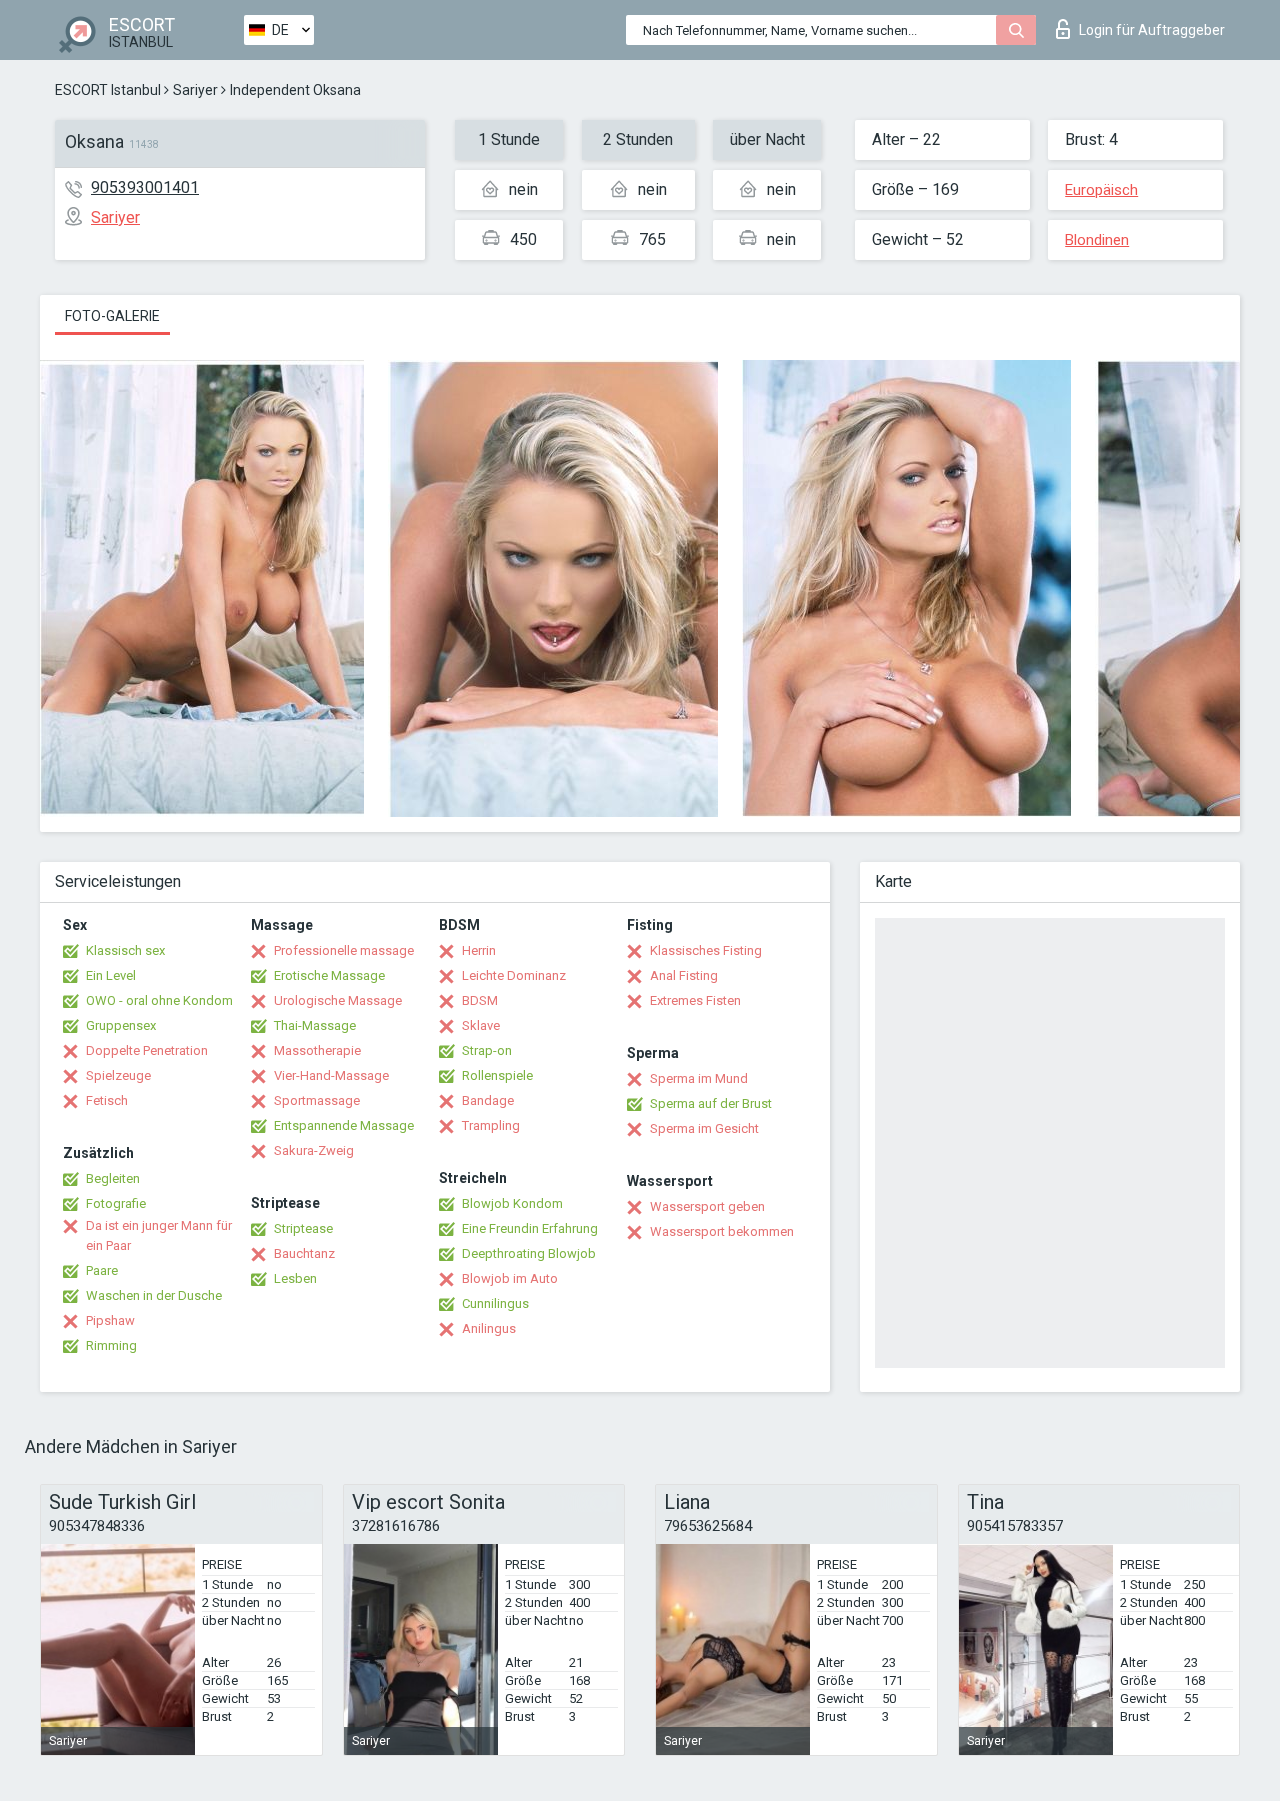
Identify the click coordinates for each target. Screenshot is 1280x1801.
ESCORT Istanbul (108, 90)
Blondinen (1097, 240)
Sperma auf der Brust (711, 1103)
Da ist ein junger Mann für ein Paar (159, 1235)
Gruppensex (121, 1025)
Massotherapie (317, 1050)
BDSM (480, 1000)
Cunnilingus (495, 1303)
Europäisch (1101, 190)
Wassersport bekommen (722, 1231)
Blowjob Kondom (512, 1203)
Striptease (303, 1228)
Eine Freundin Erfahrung (530, 1228)
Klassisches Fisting (706, 950)
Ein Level (111, 975)
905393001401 (145, 187)
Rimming (111, 1345)
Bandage (488, 1100)
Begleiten (113, 1178)
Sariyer (195, 90)
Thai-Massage (315, 1025)
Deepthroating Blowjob (529, 1253)
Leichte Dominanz (514, 975)
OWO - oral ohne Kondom (159, 1000)
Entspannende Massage (344, 1125)
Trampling (491, 1125)
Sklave (481, 1025)
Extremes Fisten (695, 1000)
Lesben (295, 1278)
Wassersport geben (707, 1206)
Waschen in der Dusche (154, 1295)
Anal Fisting (684, 975)
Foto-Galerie (112, 316)
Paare (102, 1270)
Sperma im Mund (699, 1078)
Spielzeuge (118, 1075)
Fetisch (107, 1100)
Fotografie (116, 1203)
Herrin (479, 950)
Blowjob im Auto (510, 1278)
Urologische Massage (338, 1000)
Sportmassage (317, 1100)
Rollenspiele (497, 1075)
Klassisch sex (125, 950)
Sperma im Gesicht (704, 1128)
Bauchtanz (304, 1253)
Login (1152, 30)
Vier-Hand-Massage (331, 1075)
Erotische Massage (329, 975)
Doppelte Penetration (147, 1050)
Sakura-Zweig (314, 1150)
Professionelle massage (344, 950)
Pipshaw (110, 1320)
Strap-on (487, 1050)
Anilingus (489, 1328)
